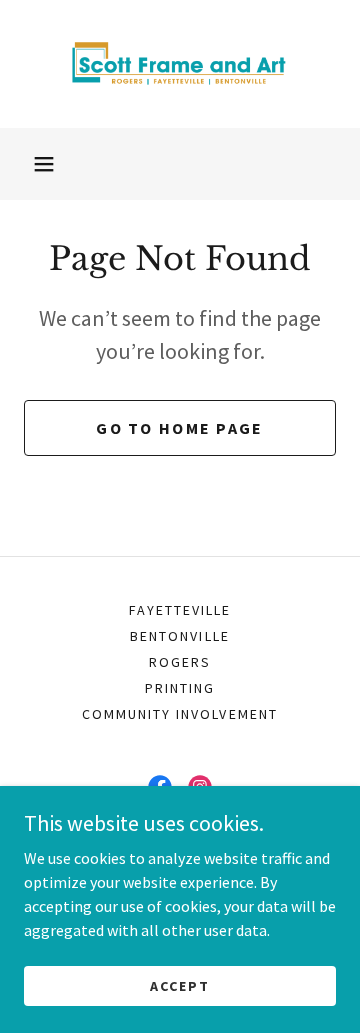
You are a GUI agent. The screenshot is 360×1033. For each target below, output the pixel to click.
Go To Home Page (179, 428)
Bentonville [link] (179, 636)
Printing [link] (180, 688)
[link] (180, 64)
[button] (44, 164)
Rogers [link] (180, 662)
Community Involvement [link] (179, 714)
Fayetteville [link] (180, 610)
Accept (180, 985)
